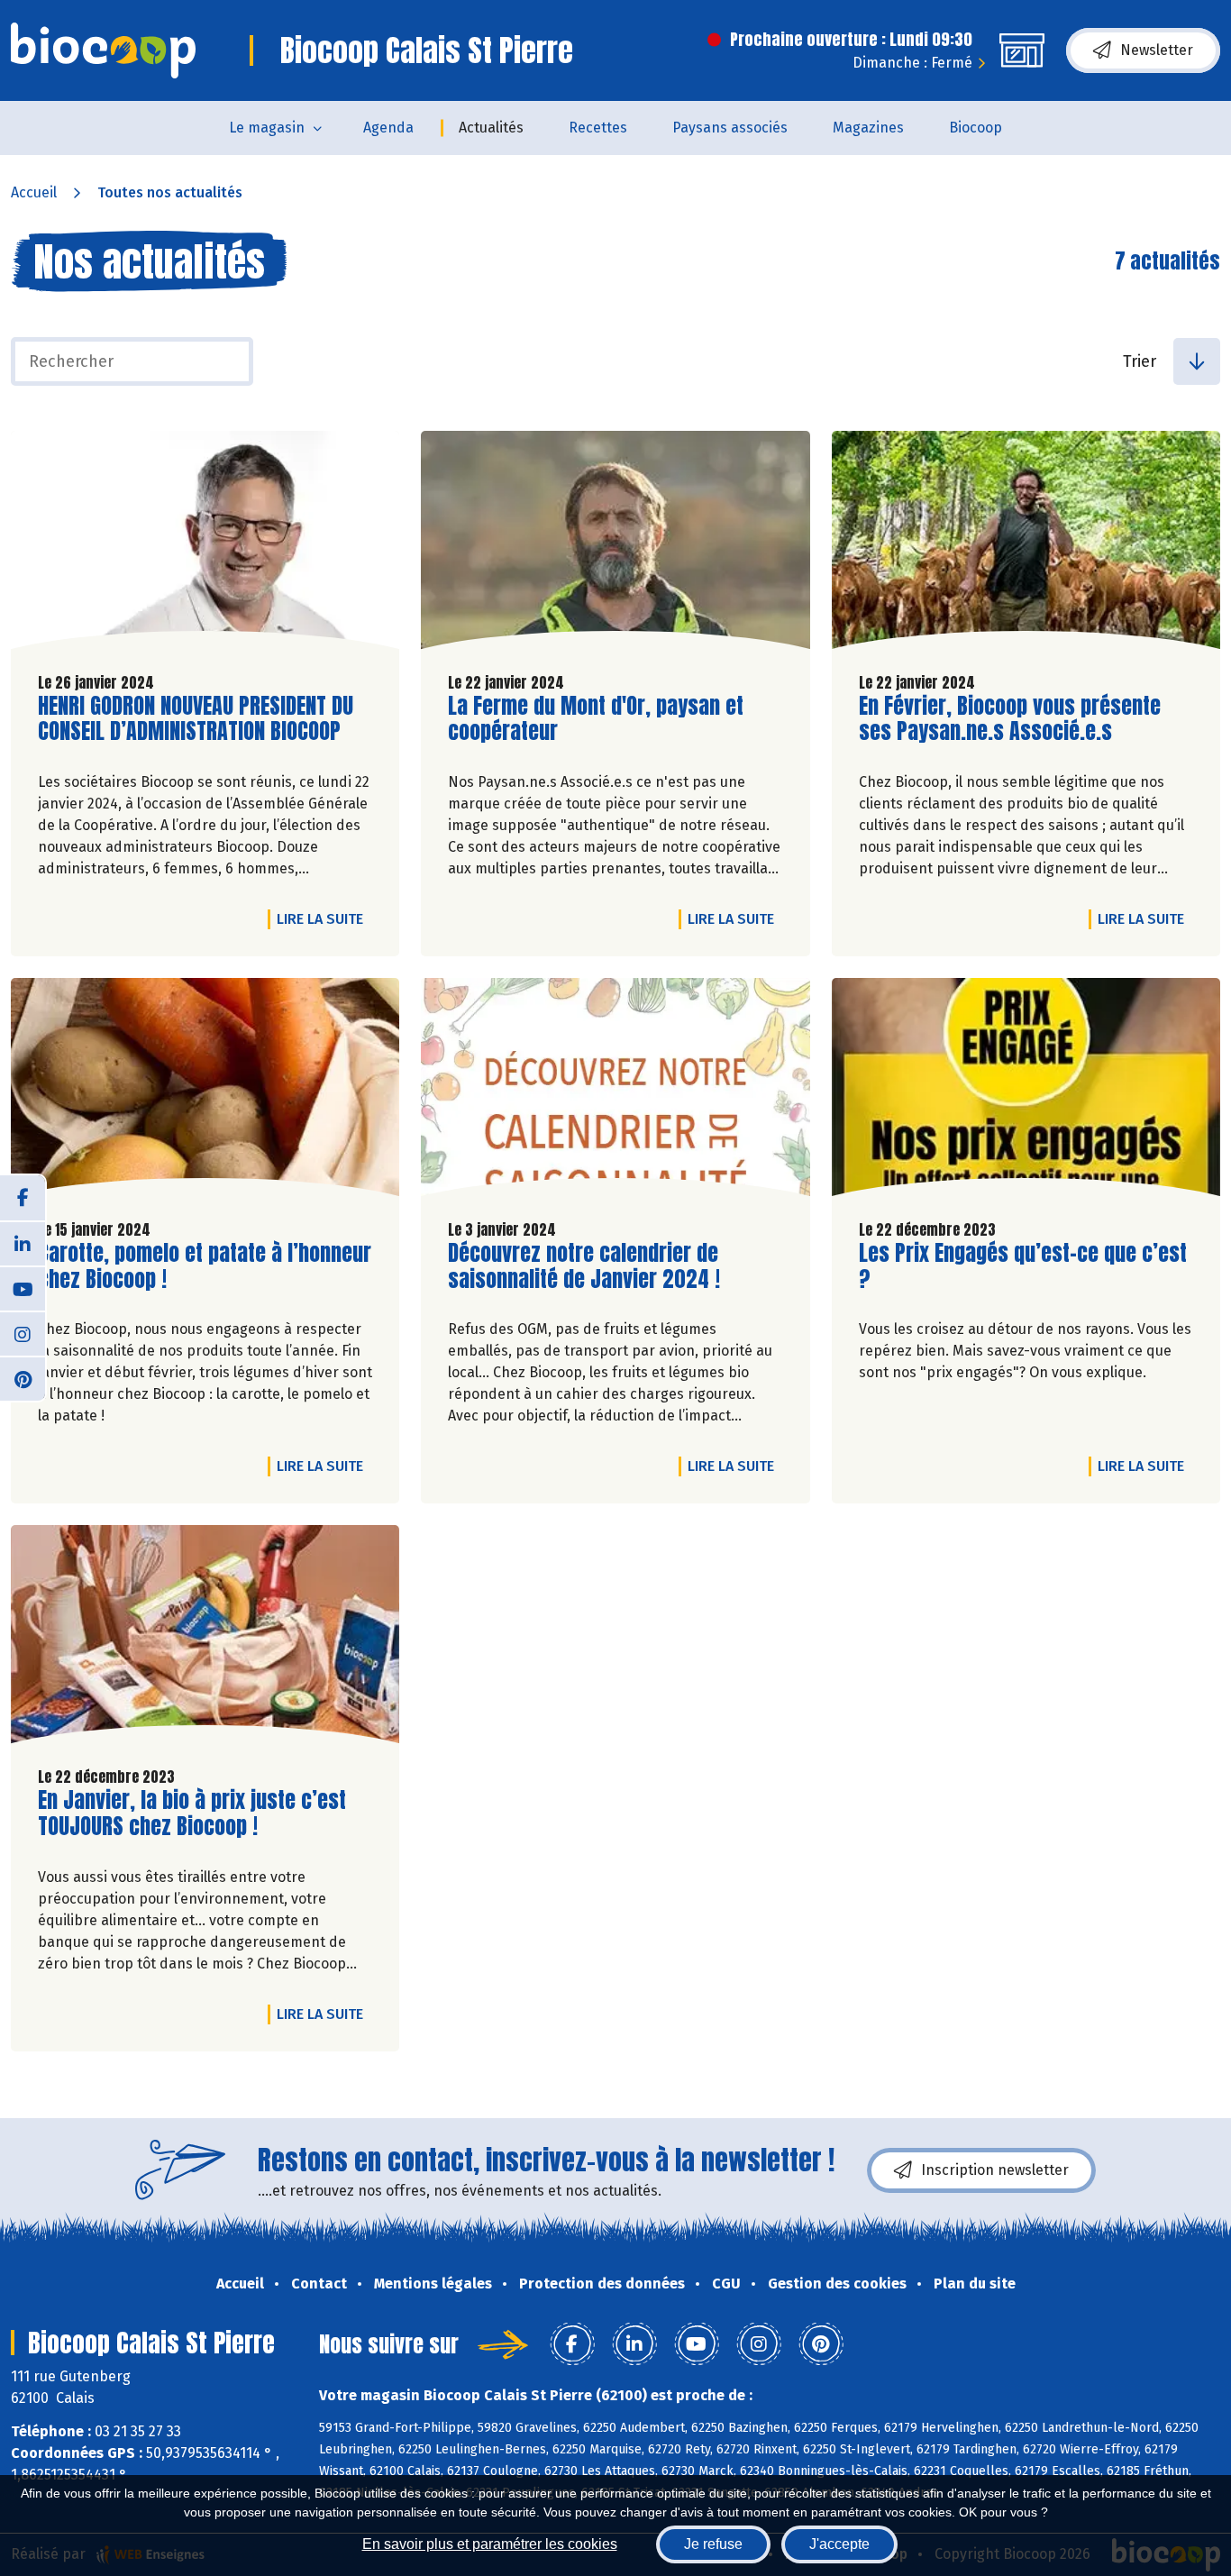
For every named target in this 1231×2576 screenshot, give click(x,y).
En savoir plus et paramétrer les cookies (490, 2544)
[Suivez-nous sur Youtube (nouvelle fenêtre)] (23, 1288)
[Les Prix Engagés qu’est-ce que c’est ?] (1026, 1092)
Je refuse (713, 2544)
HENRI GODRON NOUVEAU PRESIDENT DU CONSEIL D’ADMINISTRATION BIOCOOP (196, 719)
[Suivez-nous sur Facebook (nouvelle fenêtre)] (23, 1198)
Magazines (868, 128)
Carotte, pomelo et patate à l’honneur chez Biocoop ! (205, 1266)
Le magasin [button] (267, 128)
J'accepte (839, 2544)
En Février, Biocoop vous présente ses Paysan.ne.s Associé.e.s (1010, 719)
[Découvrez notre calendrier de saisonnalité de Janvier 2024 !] (615, 1092)
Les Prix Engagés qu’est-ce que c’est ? (1023, 1266)
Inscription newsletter (995, 2170)
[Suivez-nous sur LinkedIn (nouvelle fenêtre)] (23, 1243)
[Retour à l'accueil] (103, 50)
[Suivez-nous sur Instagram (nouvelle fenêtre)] (23, 1333)
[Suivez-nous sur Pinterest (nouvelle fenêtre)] (23, 1378)
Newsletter (1157, 50)
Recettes (598, 128)
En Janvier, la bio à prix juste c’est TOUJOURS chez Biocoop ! (192, 1813)
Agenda (388, 128)
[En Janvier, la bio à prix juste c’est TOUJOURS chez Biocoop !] (205, 1639)
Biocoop (976, 128)
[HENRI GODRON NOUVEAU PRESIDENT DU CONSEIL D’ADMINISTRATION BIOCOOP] (205, 544)
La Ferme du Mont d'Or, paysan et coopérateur (596, 719)
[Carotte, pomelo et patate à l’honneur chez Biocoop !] (205, 1092)
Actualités (491, 128)
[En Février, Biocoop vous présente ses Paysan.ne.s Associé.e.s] (1026, 544)
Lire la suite (324, 918)
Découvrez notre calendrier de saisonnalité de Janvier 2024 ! (584, 1266)
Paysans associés (730, 128)
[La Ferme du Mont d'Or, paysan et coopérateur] (615, 544)
